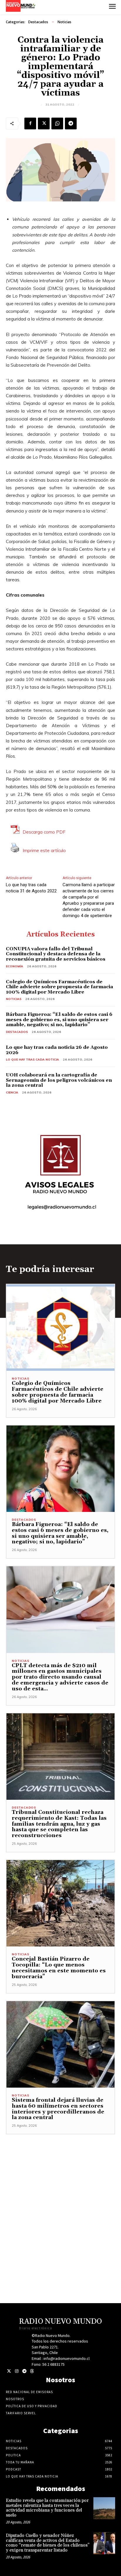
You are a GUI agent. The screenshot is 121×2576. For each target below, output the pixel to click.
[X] (44, 123)
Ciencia (12, 1092)
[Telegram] (71, 123)
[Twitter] (9, 2371)
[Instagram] (17, 2371)
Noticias (64, 22)
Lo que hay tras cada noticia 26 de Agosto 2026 (57, 1050)
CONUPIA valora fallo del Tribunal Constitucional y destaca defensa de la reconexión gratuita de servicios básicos (56, 954)
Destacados (38, 22)
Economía (15, 966)
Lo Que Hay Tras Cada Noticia (32, 1060)
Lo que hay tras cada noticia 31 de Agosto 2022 (31, 888)
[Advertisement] (60, 2195)
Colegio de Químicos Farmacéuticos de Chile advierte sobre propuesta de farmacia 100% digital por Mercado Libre (59, 987)
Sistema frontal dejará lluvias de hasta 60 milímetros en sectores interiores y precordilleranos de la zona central (58, 2109)
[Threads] (32, 2371)
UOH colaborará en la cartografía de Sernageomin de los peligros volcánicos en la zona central (59, 1080)
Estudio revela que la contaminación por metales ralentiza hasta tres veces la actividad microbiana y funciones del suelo (47, 2508)
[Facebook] (30, 123)
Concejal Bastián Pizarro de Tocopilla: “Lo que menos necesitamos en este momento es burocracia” (59, 1968)
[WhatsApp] (57, 123)
